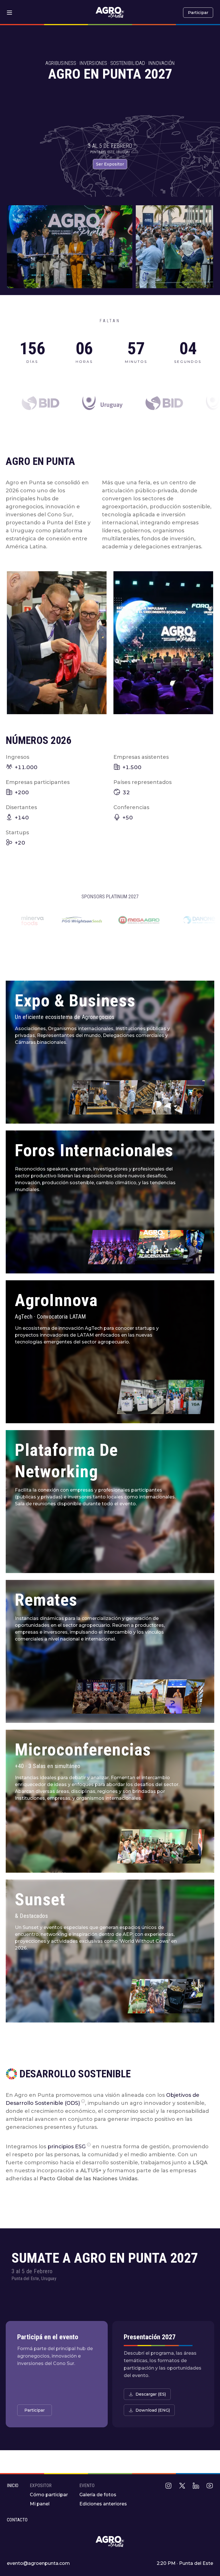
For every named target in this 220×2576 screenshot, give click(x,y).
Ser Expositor (110, 164)
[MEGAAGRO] (36, 920)
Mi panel (40, 2504)
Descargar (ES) (151, 2394)
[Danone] (95, 920)
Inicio (13, 2486)
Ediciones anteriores (103, 2504)
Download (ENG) (153, 2410)
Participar (198, 13)
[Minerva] (146, 920)
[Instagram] (168, 2486)
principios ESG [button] (67, 2147)
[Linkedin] (196, 2486)
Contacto (17, 2520)
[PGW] (196, 920)
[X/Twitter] (182, 2486)
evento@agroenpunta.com (38, 2563)
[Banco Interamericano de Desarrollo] (75, 403)
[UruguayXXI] (137, 403)
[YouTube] (210, 2486)
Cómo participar (49, 2495)
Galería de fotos (98, 2495)
